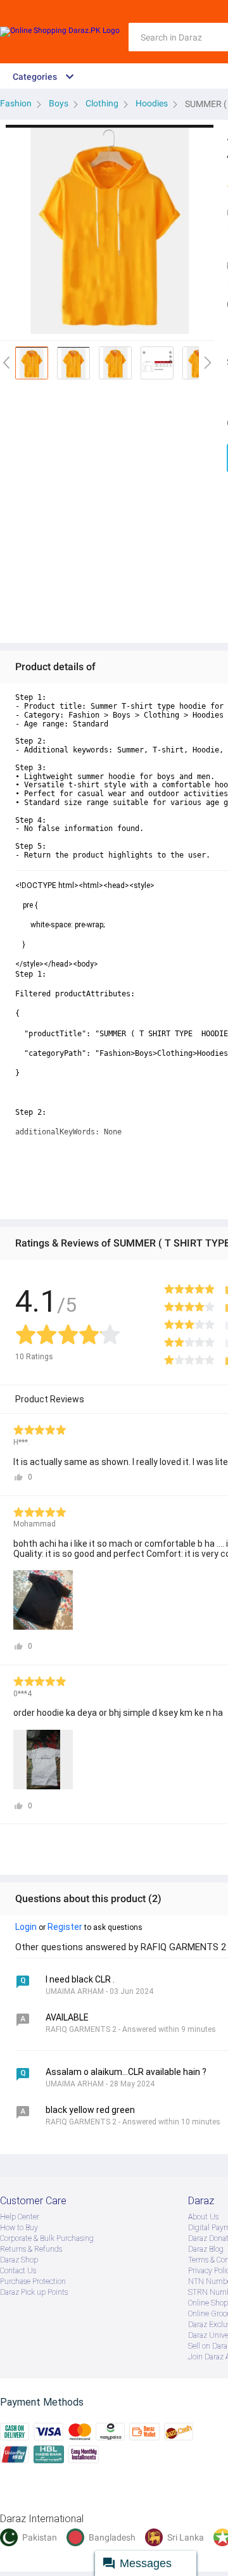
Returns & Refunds (31, 2249)
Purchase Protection (33, 2281)
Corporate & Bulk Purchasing (47, 2238)
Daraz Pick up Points (34, 2292)
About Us (203, 2217)
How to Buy (19, 2228)
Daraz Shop (19, 2260)
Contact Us (18, 2271)
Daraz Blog (206, 2249)
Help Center (20, 2217)
